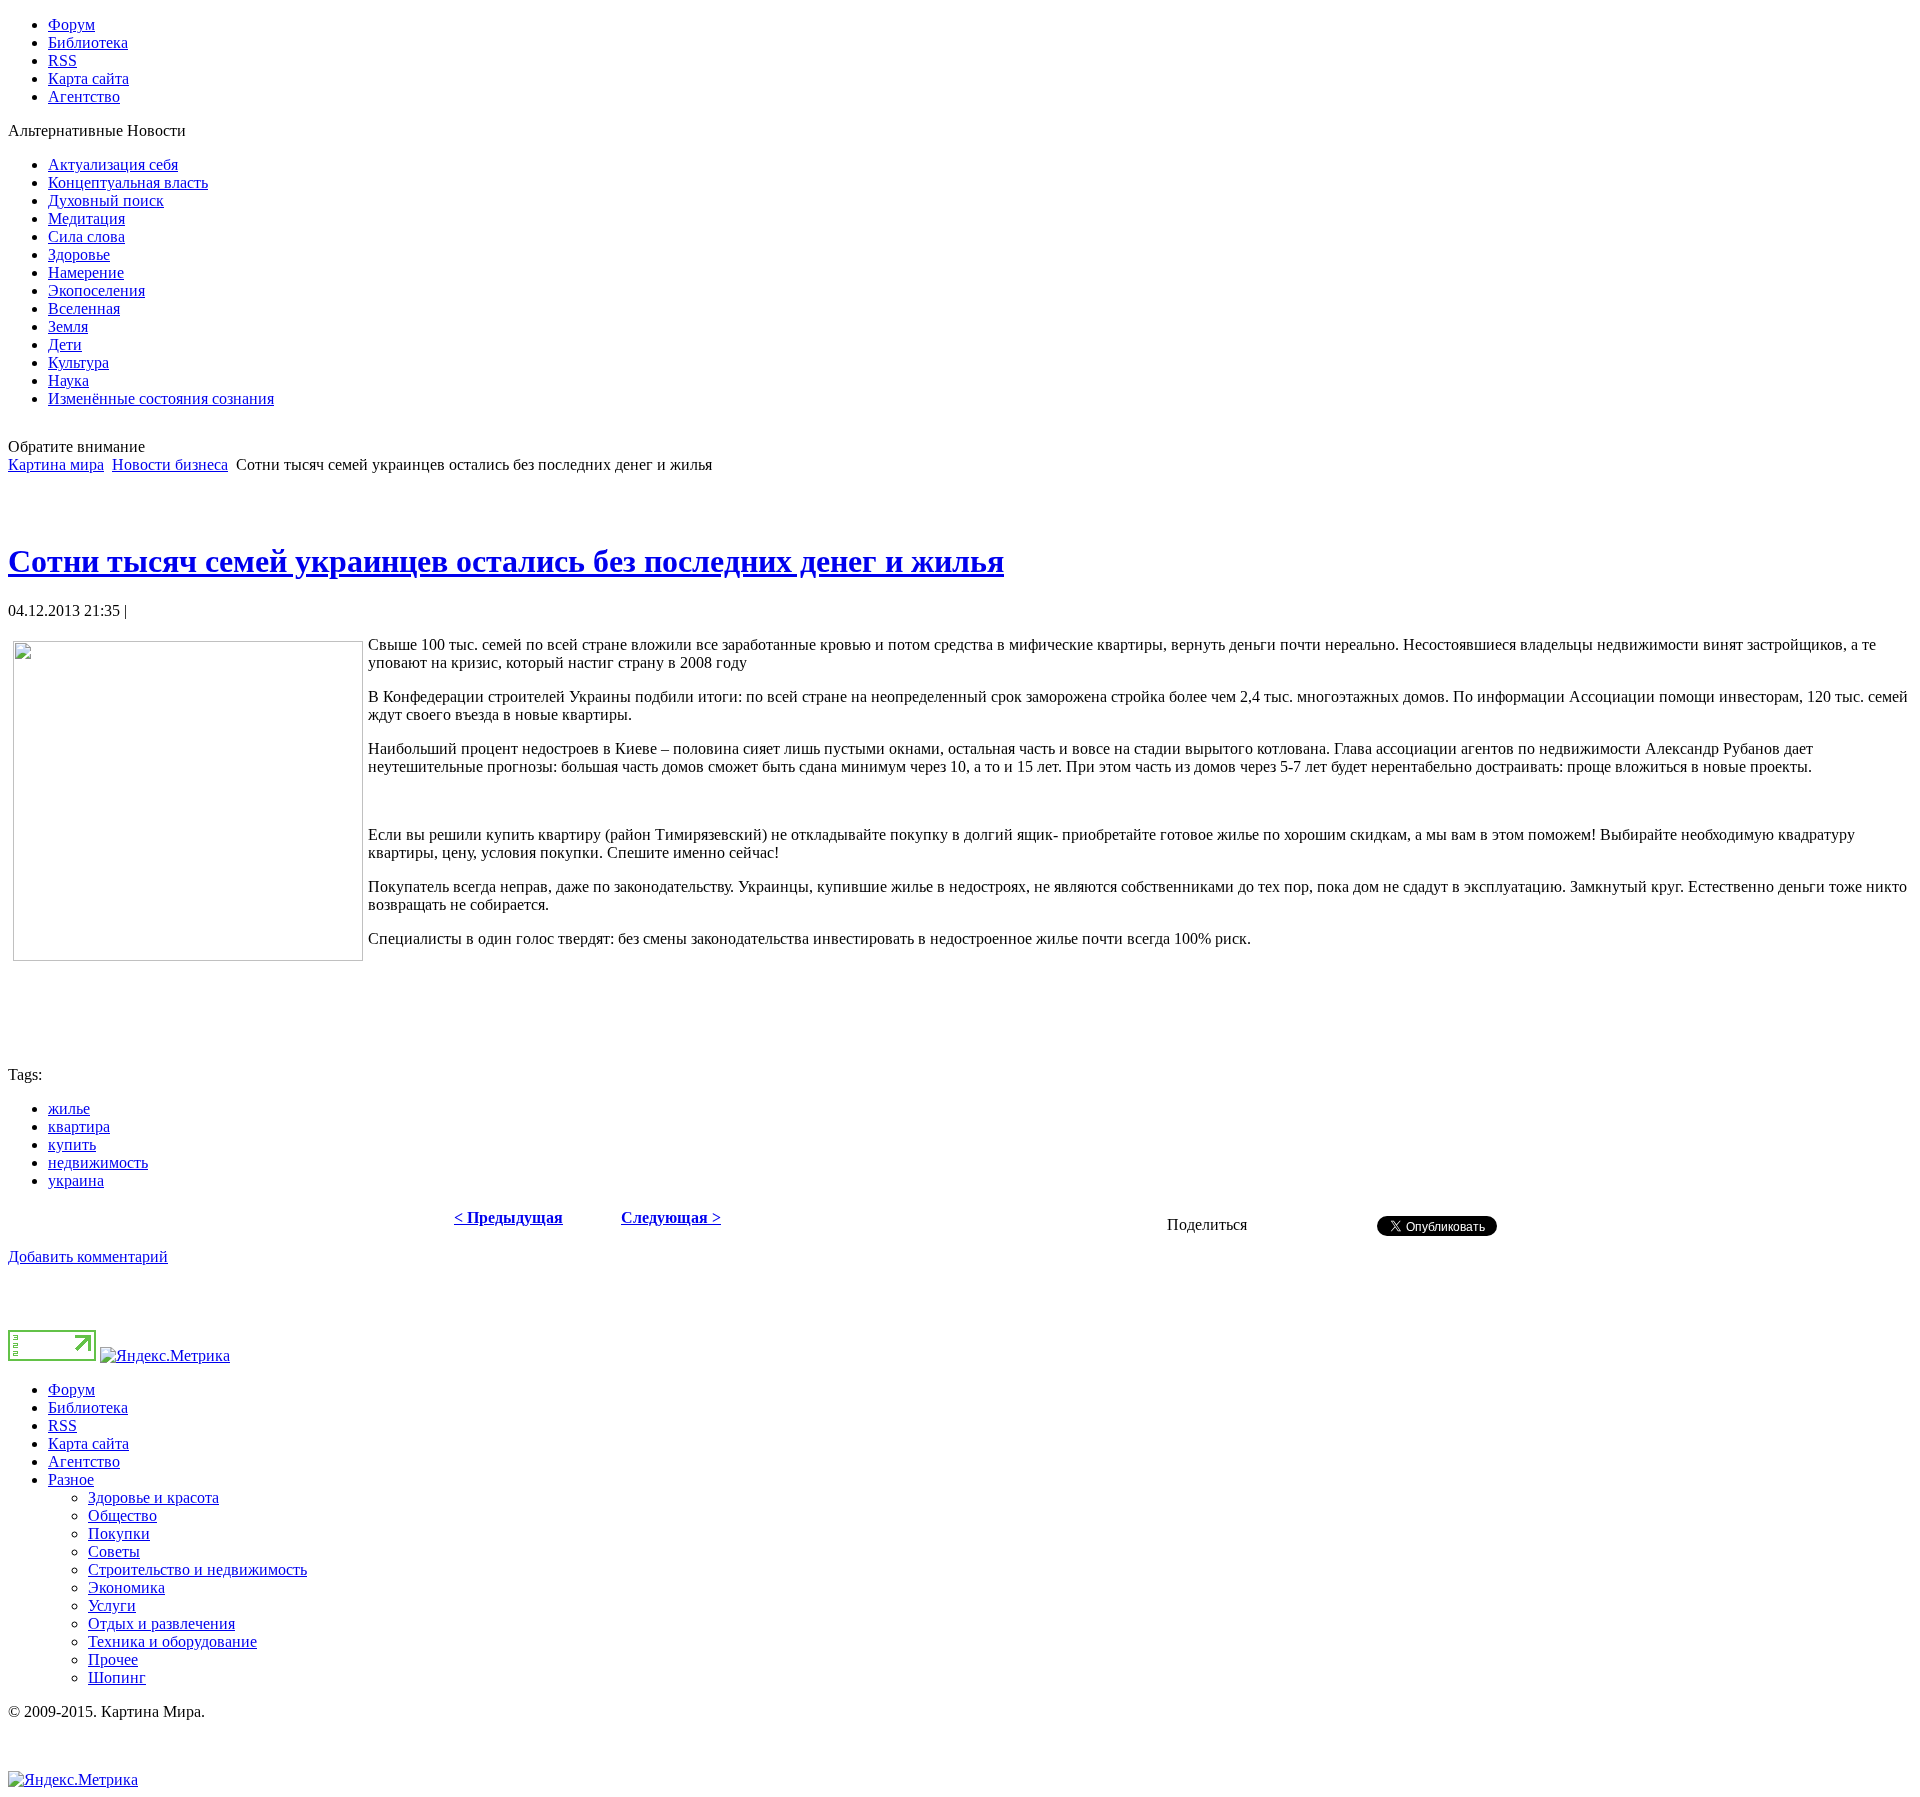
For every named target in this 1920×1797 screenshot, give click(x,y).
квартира (79, 1126)
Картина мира (56, 464)
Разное (71, 1479)
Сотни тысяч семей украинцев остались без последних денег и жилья (506, 561)
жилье (69, 1108)
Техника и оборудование (172, 1641)
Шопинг (117, 1677)
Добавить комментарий (88, 1256)
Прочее (113, 1659)
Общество (122, 1515)
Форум (71, 1389)
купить (72, 1144)
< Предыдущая (508, 1217)
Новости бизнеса (170, 464)
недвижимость (98, 1162)
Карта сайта (88, 1443)
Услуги (112, 1605)
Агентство (84, 1461)
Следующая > (671, 1217)
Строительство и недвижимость (197, 1569)
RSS (62, 1425)
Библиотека (88, 1407)
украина (76, 1180)
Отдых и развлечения (161, 1623)
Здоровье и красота (153, 1497)
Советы (114, 1551)
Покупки (119, 1533)
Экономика (126, 1587)
